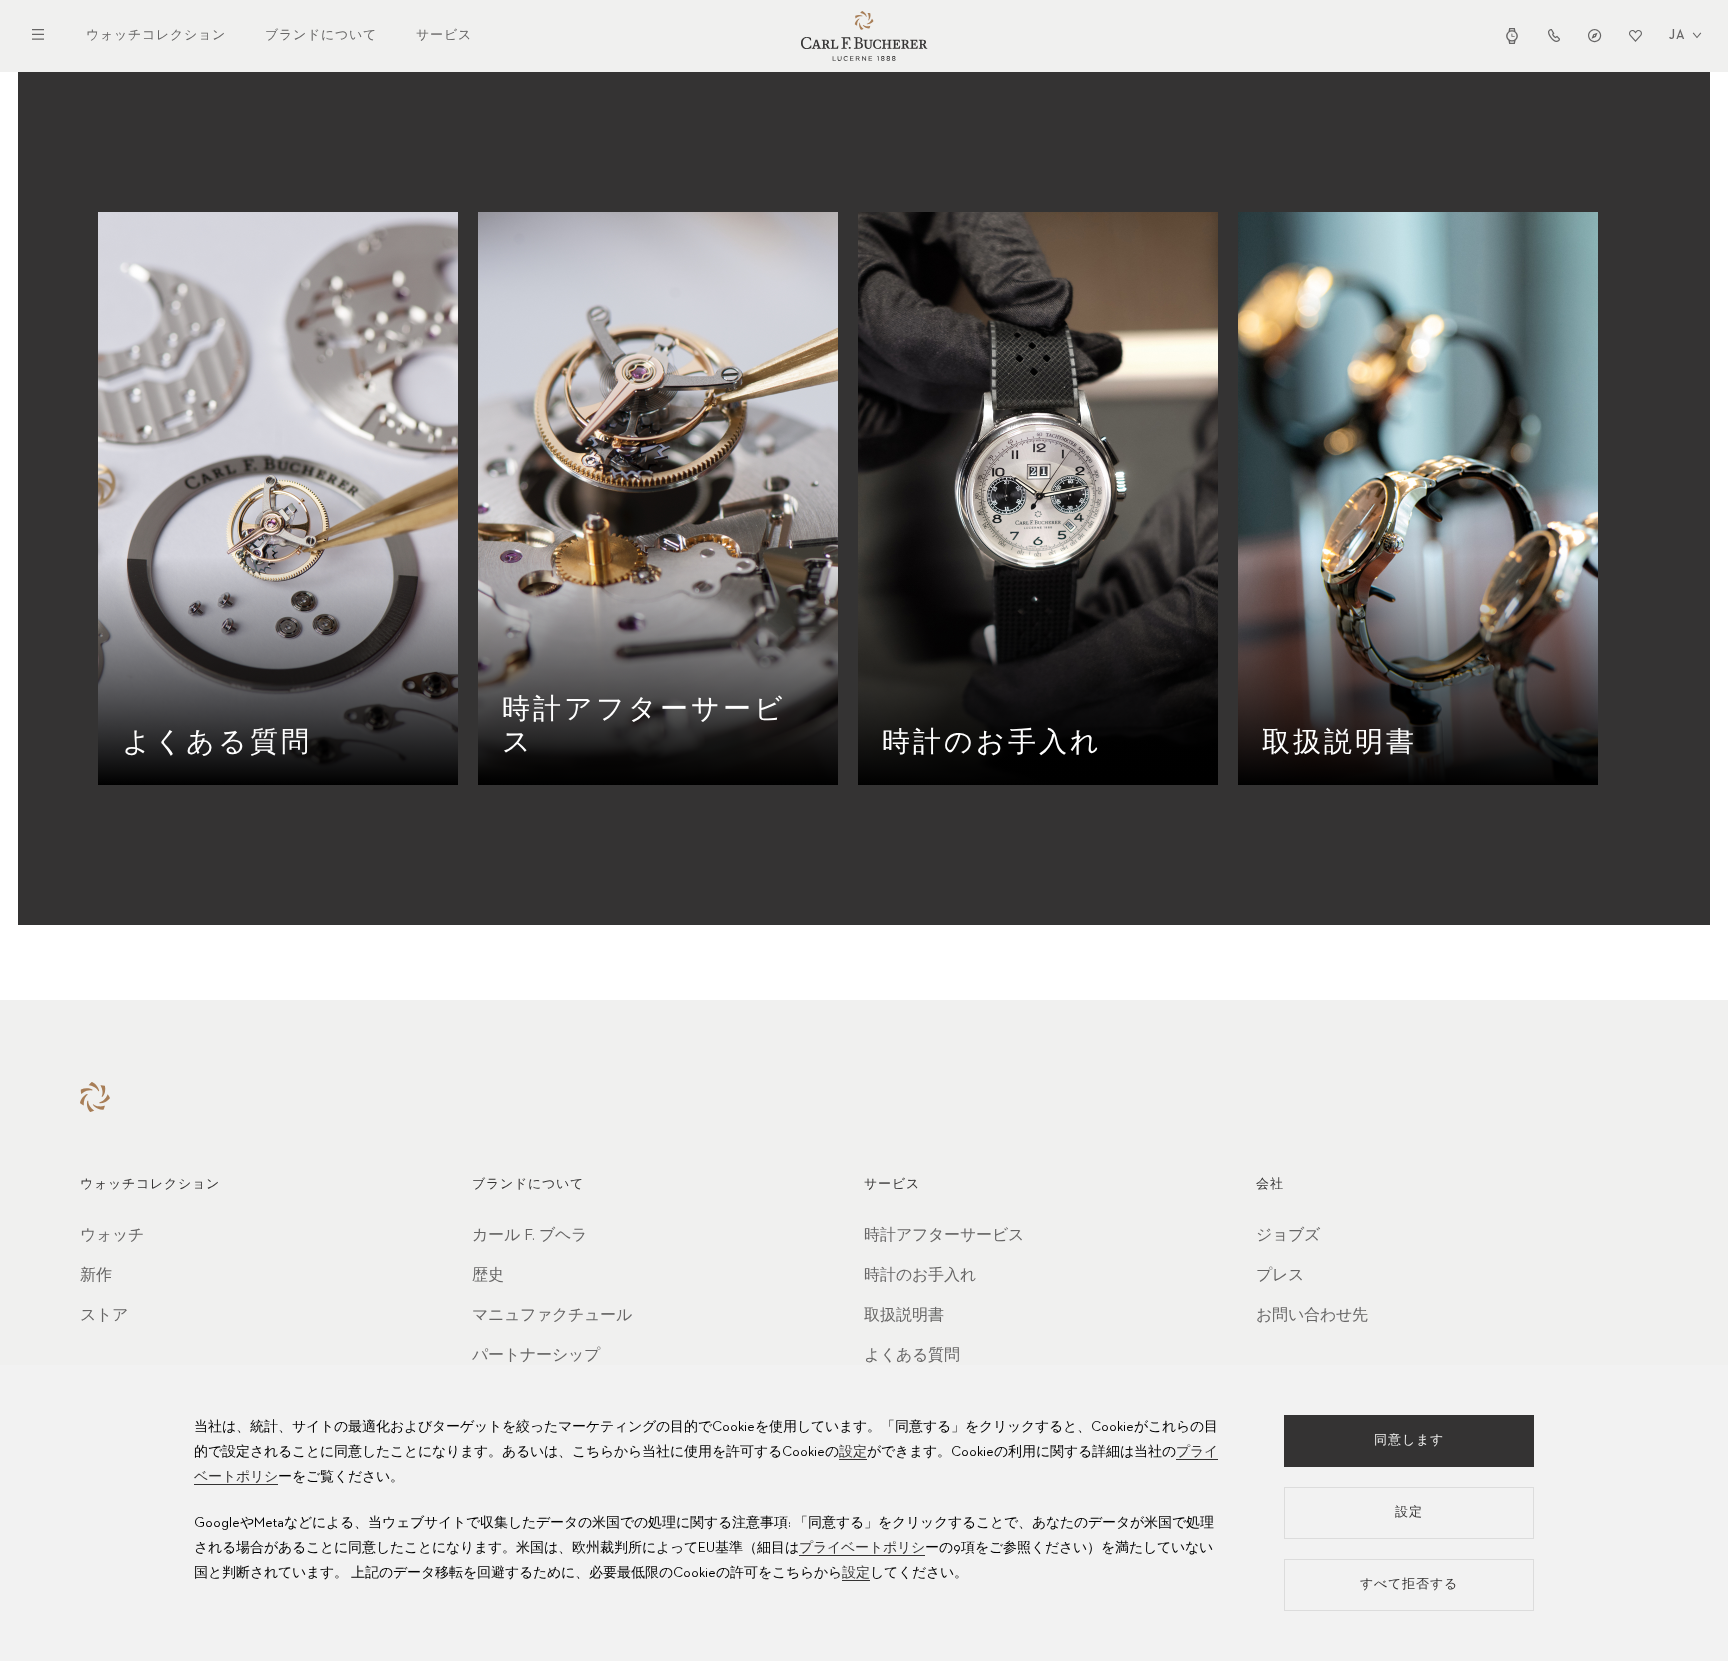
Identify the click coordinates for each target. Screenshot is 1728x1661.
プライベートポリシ (862, 1548)
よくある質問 (912, 1356)
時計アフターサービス (944, 1236)
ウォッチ (112, 1236)
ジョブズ (1288, 1236)
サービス (444, 35)
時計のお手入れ (920, 1276)
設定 (853, 1452)
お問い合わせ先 (1312, 1316)
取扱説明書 (904, 1316)
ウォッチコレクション (156, 35)
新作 (96, 1276)
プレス (1280, 1276)
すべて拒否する (1409, 1584)
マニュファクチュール (552, 1316)
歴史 (488, 1276)
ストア (104, 1316)
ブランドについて (321, 35)
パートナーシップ (536, 1356)
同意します (1409, 1440)
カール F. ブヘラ (529, 1236)
